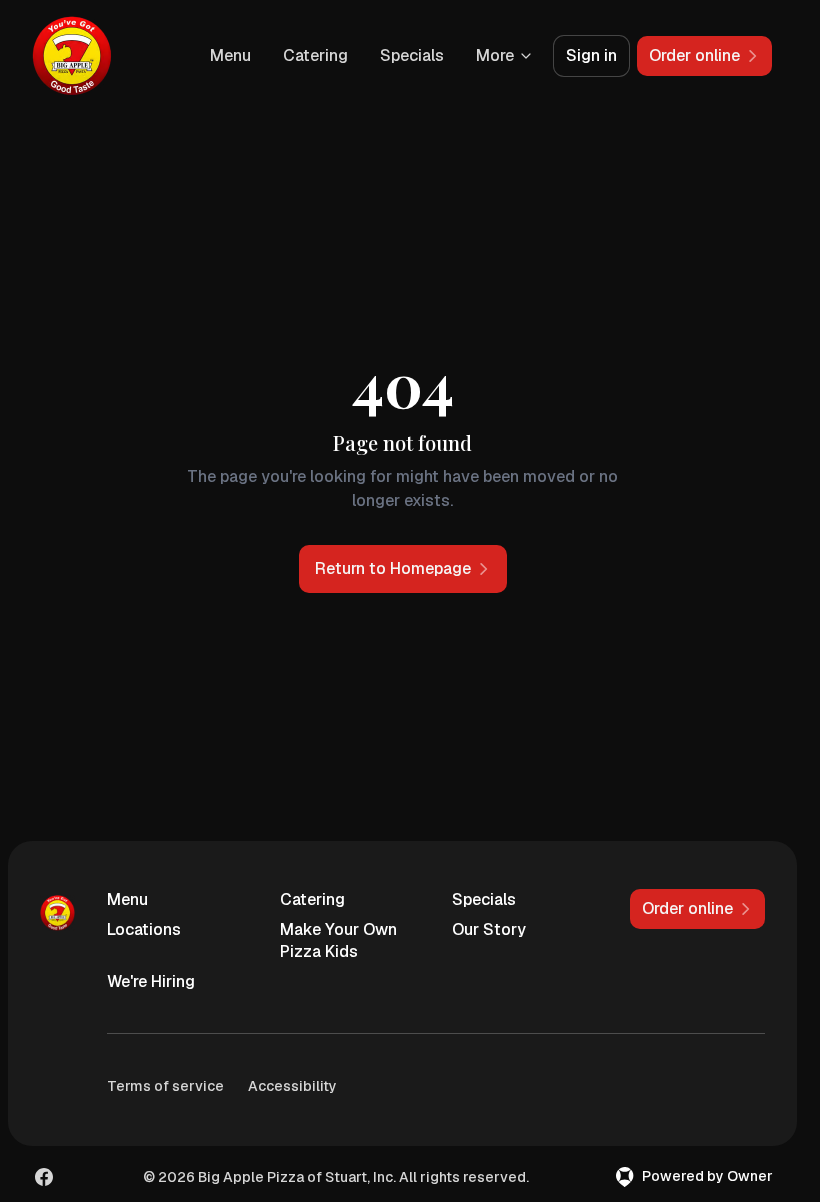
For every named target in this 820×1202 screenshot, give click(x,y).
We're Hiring (151, 981)
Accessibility (292, 1086)
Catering (315, 55)
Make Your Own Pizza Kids (338, 940)
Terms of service (165, 1086)
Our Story (489, 929)
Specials (412, 55)
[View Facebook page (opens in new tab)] (44, 1177)
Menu (230, 55)
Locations (144, 929)
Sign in (591, 55)
